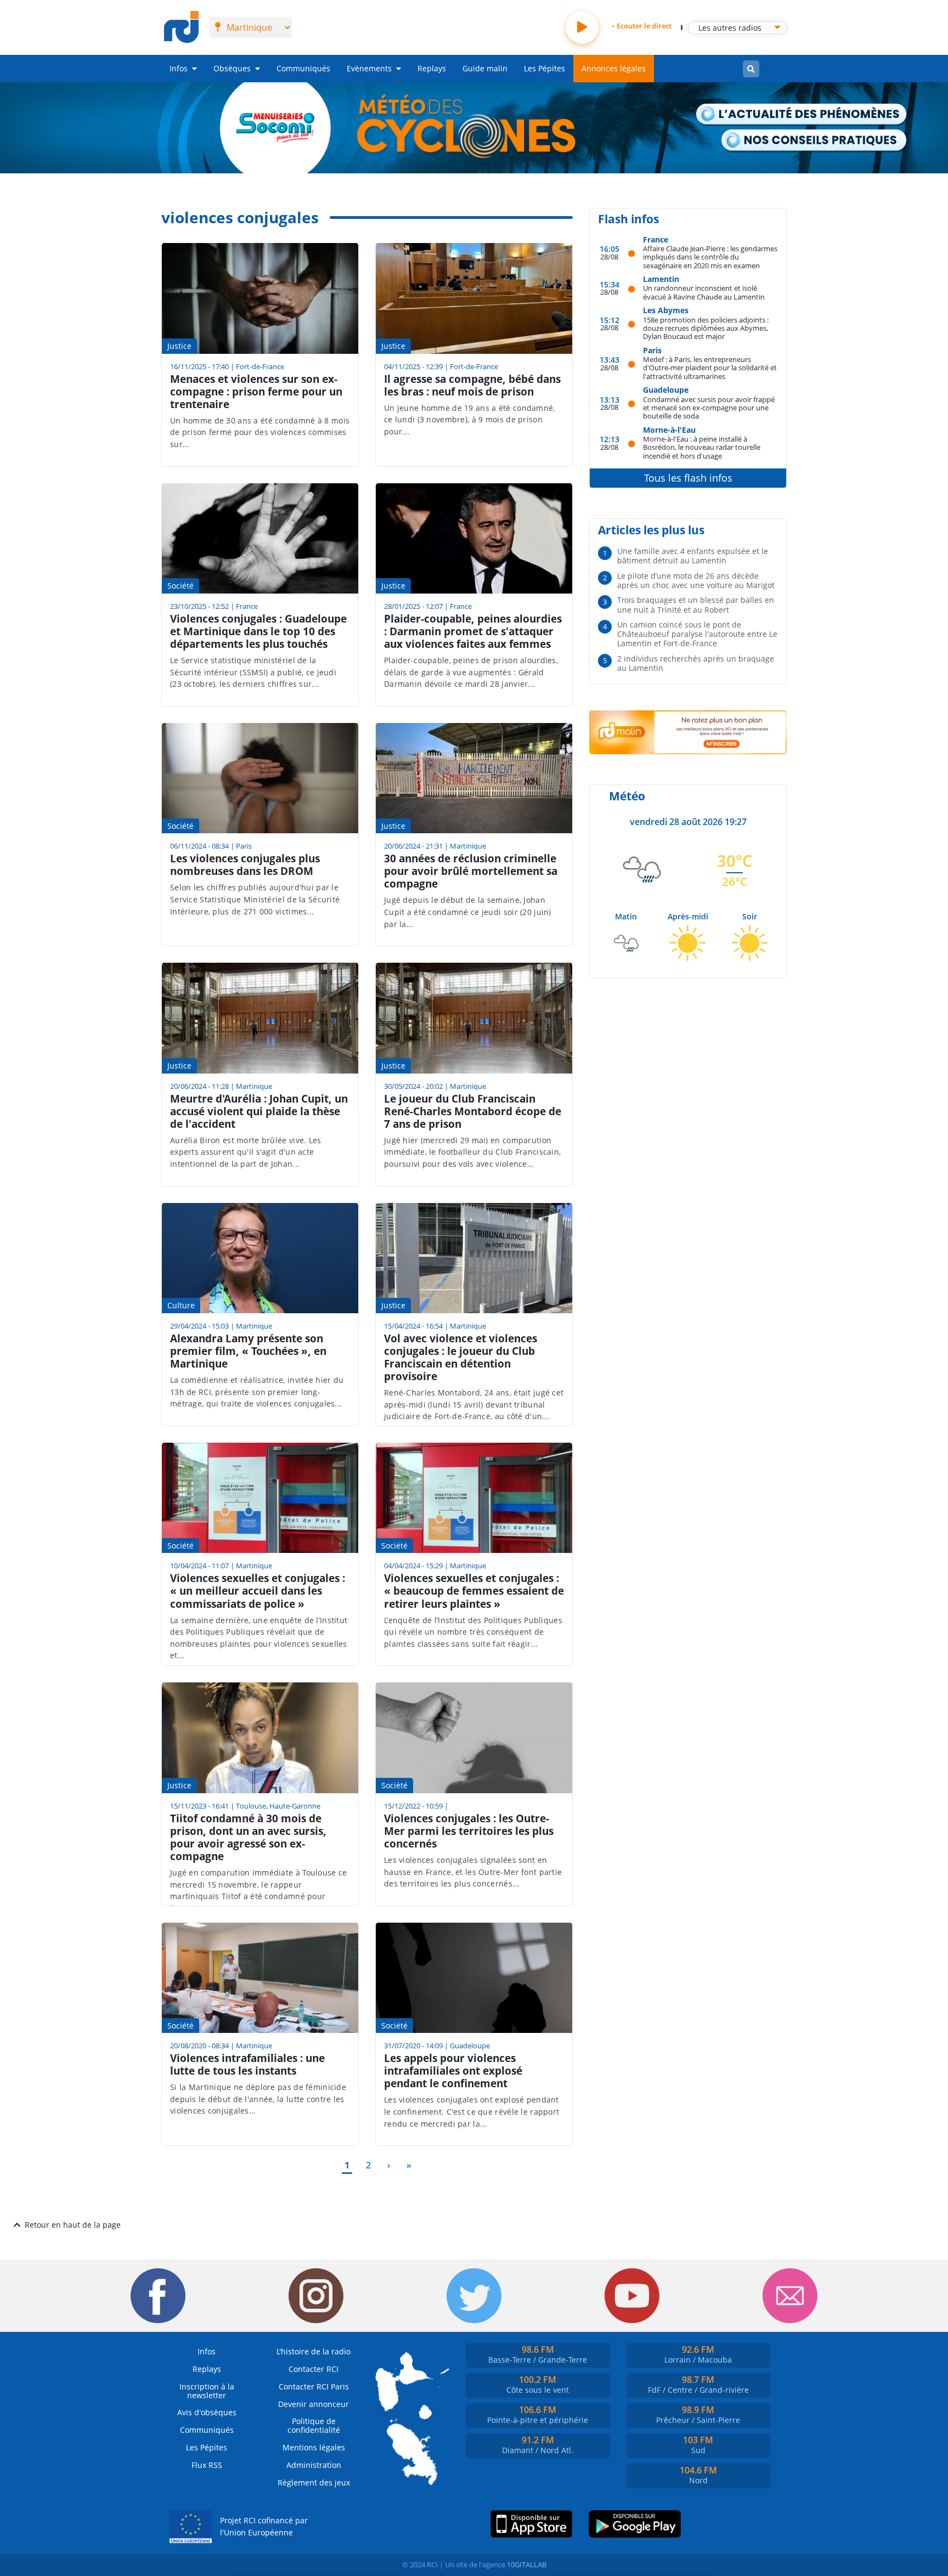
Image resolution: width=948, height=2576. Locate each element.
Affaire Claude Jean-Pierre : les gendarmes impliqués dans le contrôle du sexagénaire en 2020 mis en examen (710, 257)
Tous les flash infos (688, 478)
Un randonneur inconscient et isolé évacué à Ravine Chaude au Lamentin (704, 292)
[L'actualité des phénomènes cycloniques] (802, 115)
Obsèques (232, 68)
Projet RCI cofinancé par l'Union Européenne (264, 2526)
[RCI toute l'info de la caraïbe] (181, 27)
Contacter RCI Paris (314, 2386)
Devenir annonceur (314, 2404)
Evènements (369, 68)
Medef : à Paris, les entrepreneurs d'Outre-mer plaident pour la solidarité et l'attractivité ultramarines (710, 368)
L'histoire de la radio (314, 2351)
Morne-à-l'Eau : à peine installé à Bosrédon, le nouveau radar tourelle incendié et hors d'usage (702, 447)
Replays (432, 68)
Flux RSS (207, 2465)
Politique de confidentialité (314, 2425)
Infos (179, 68)
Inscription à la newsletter (207, 2391)
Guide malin (485, 68)
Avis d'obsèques (207, 2412)
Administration (314, 2465)
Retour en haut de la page (73, 2225)
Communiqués (303, 68)
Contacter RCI (314, 2369)
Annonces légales (614, 68)
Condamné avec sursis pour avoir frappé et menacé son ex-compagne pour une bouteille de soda (709, 408)
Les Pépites (544, 68)
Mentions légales (314, 2447)
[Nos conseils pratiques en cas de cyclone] (814, 141)
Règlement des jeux (314, 2482)
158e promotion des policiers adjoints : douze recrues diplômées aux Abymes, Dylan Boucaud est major (706, 328)
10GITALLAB (527, 2564)
